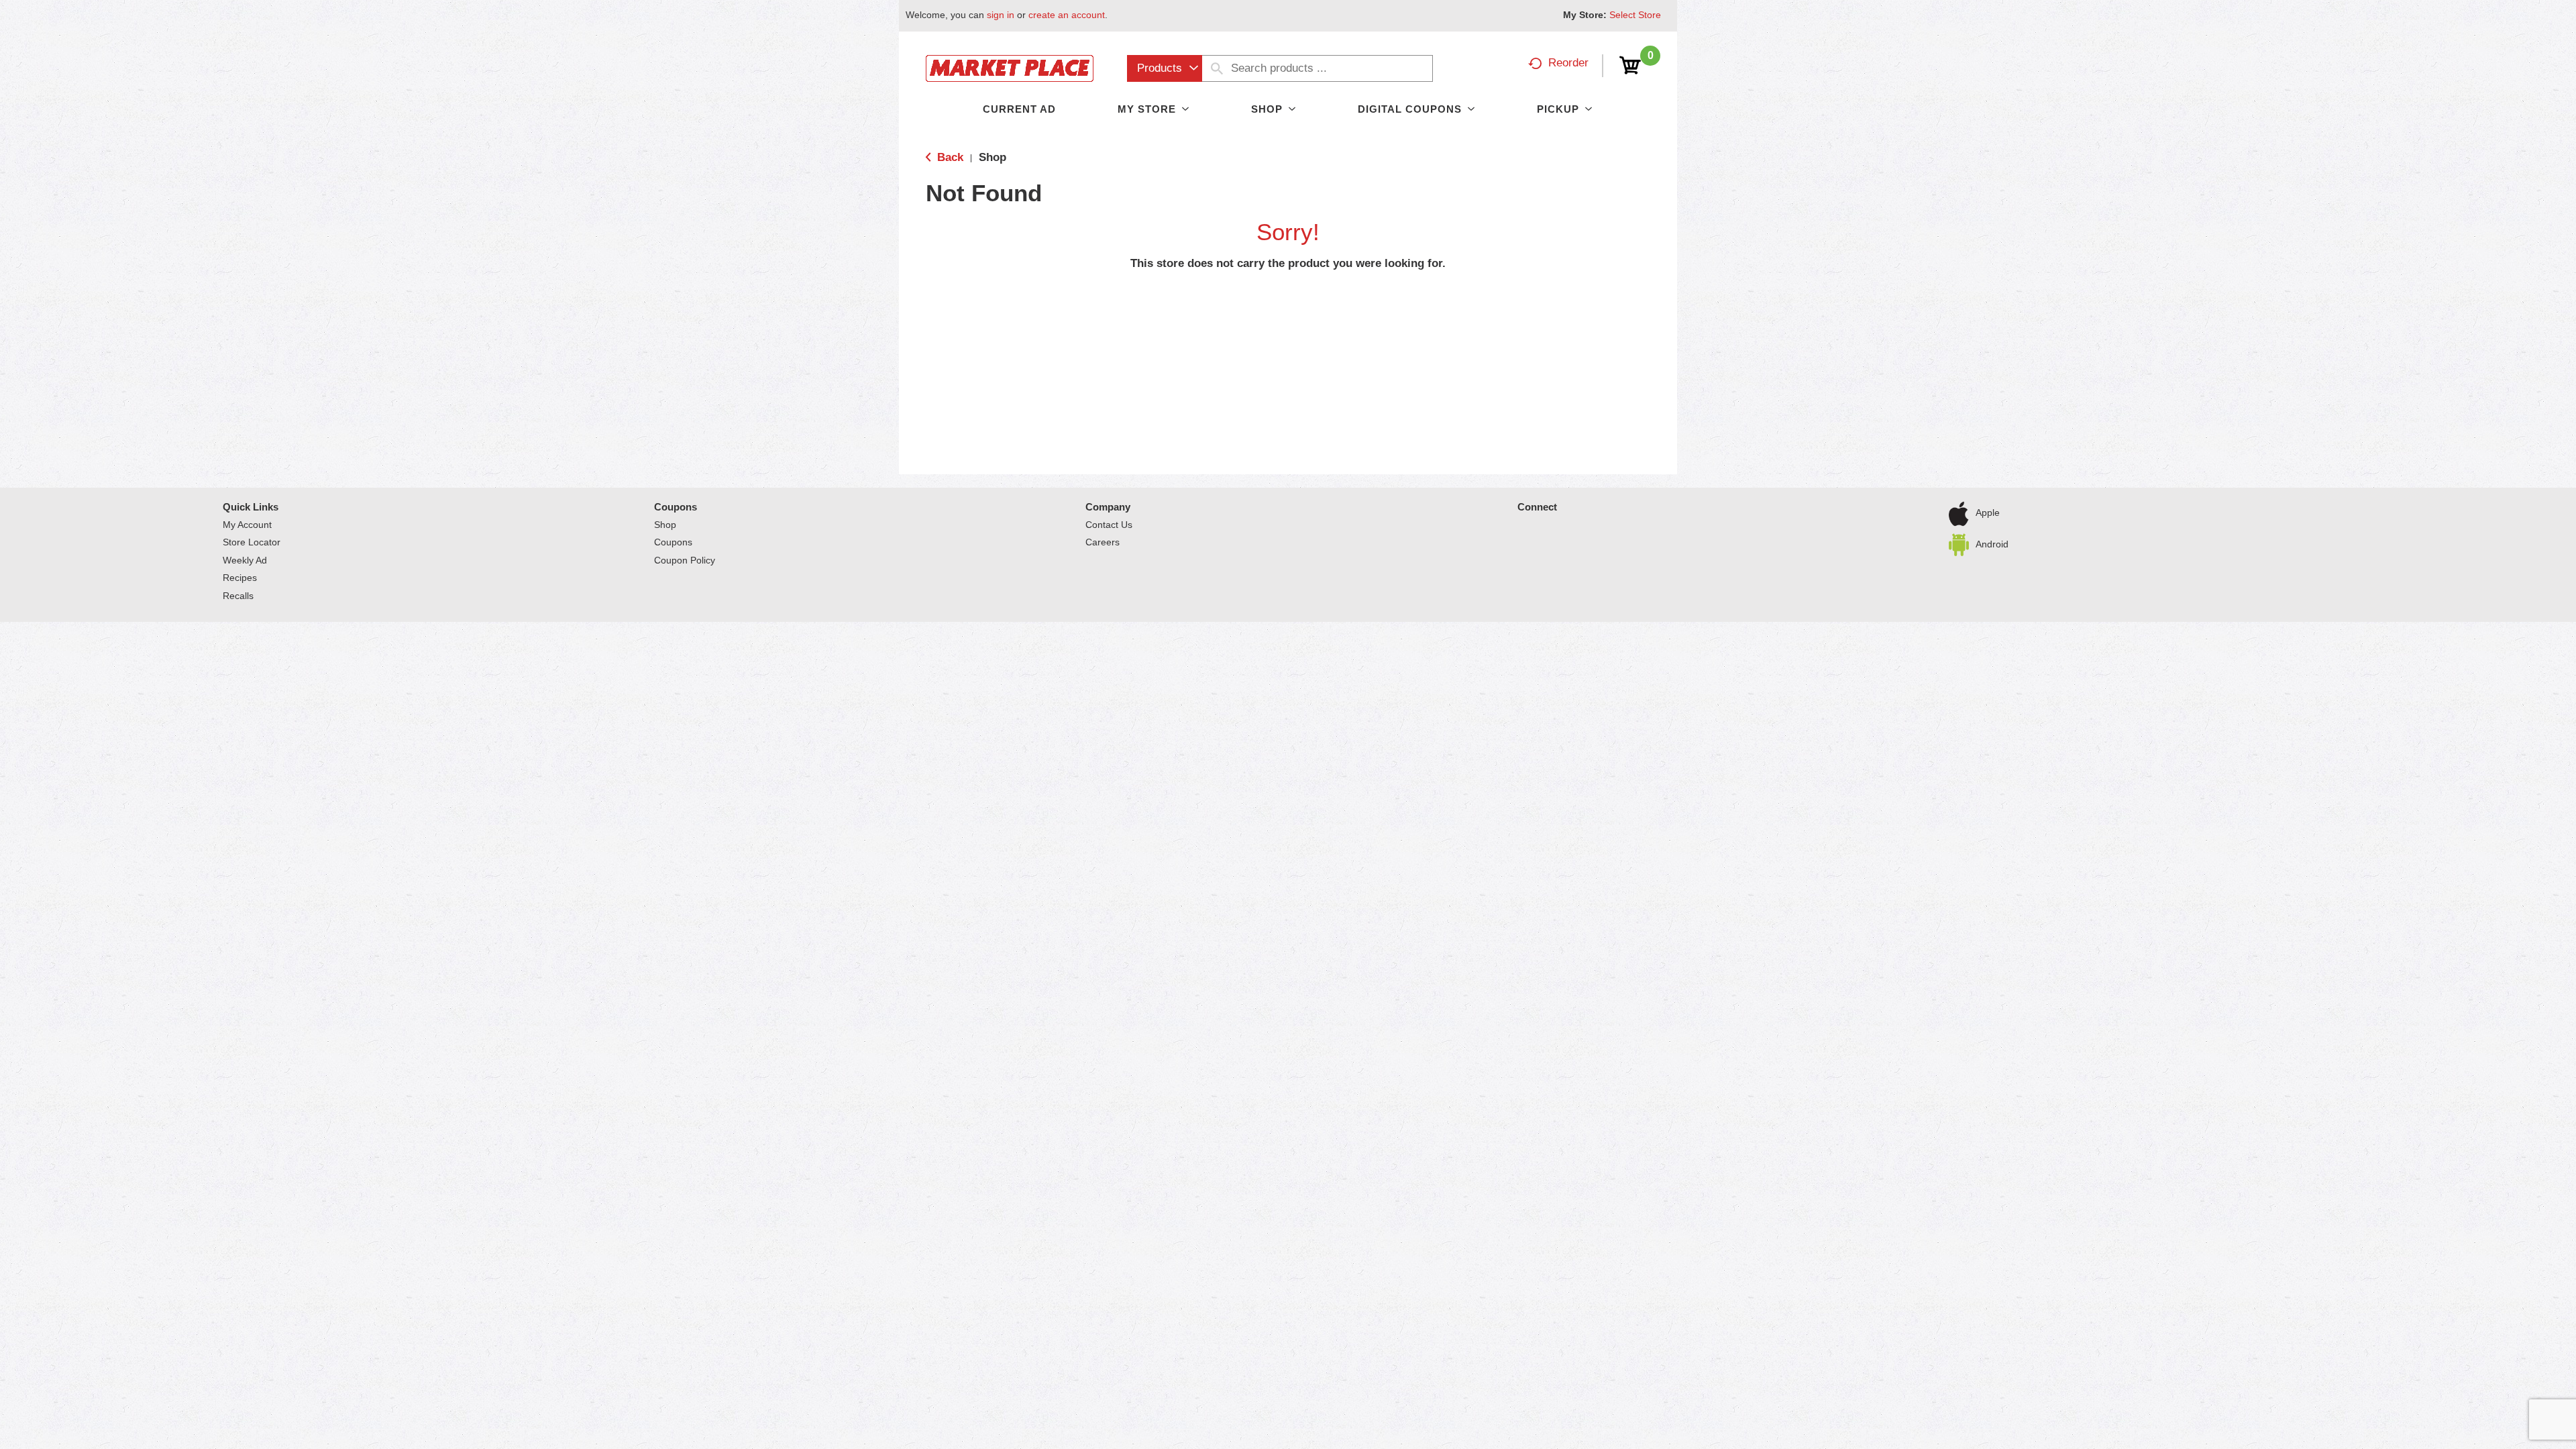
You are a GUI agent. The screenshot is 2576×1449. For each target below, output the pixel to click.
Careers (1103, 542)
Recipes (240, 578)
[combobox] (1165, 68)
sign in (1001, 15)
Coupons (676, 507)
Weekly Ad (245, 560)
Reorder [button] (1568, 63)
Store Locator (252, 542)
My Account (247, 525)
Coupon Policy (685, 560)
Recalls (238, 596)
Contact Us (1109, 525)
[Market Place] (1010, 67)
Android (1992, 543)
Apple (1988, 513)
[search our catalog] (1217, 68)
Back (949, 157)
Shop (992, 157)
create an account (1067, 15)
